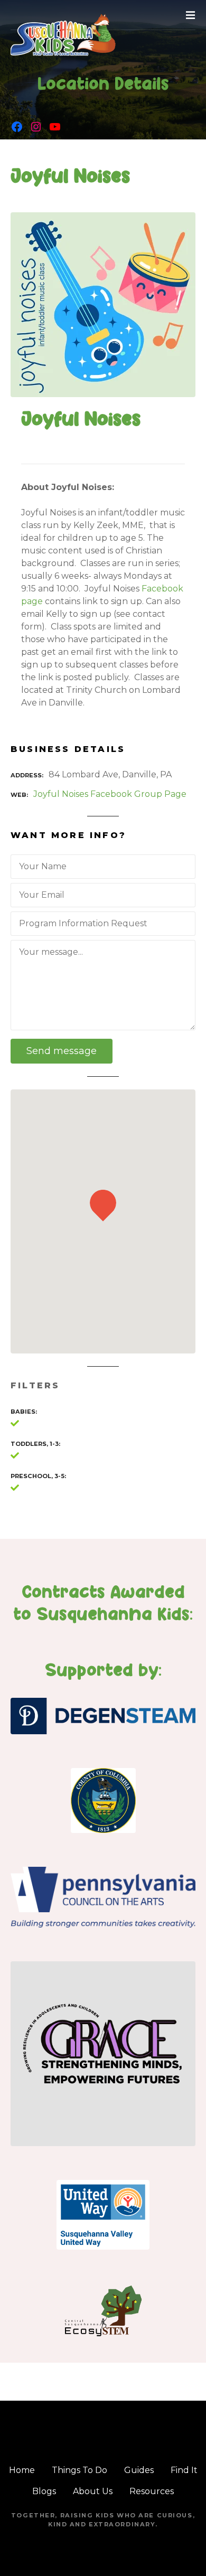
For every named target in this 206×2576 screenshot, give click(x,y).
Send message (62, 1051)
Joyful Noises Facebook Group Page (110, 794)
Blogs (44, 2491)
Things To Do (79, 2470)
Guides (139, 2470)
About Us (93, 2491)
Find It (184, 2470)
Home (22, 2470)
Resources (152, 2491)
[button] (103, 1185)
